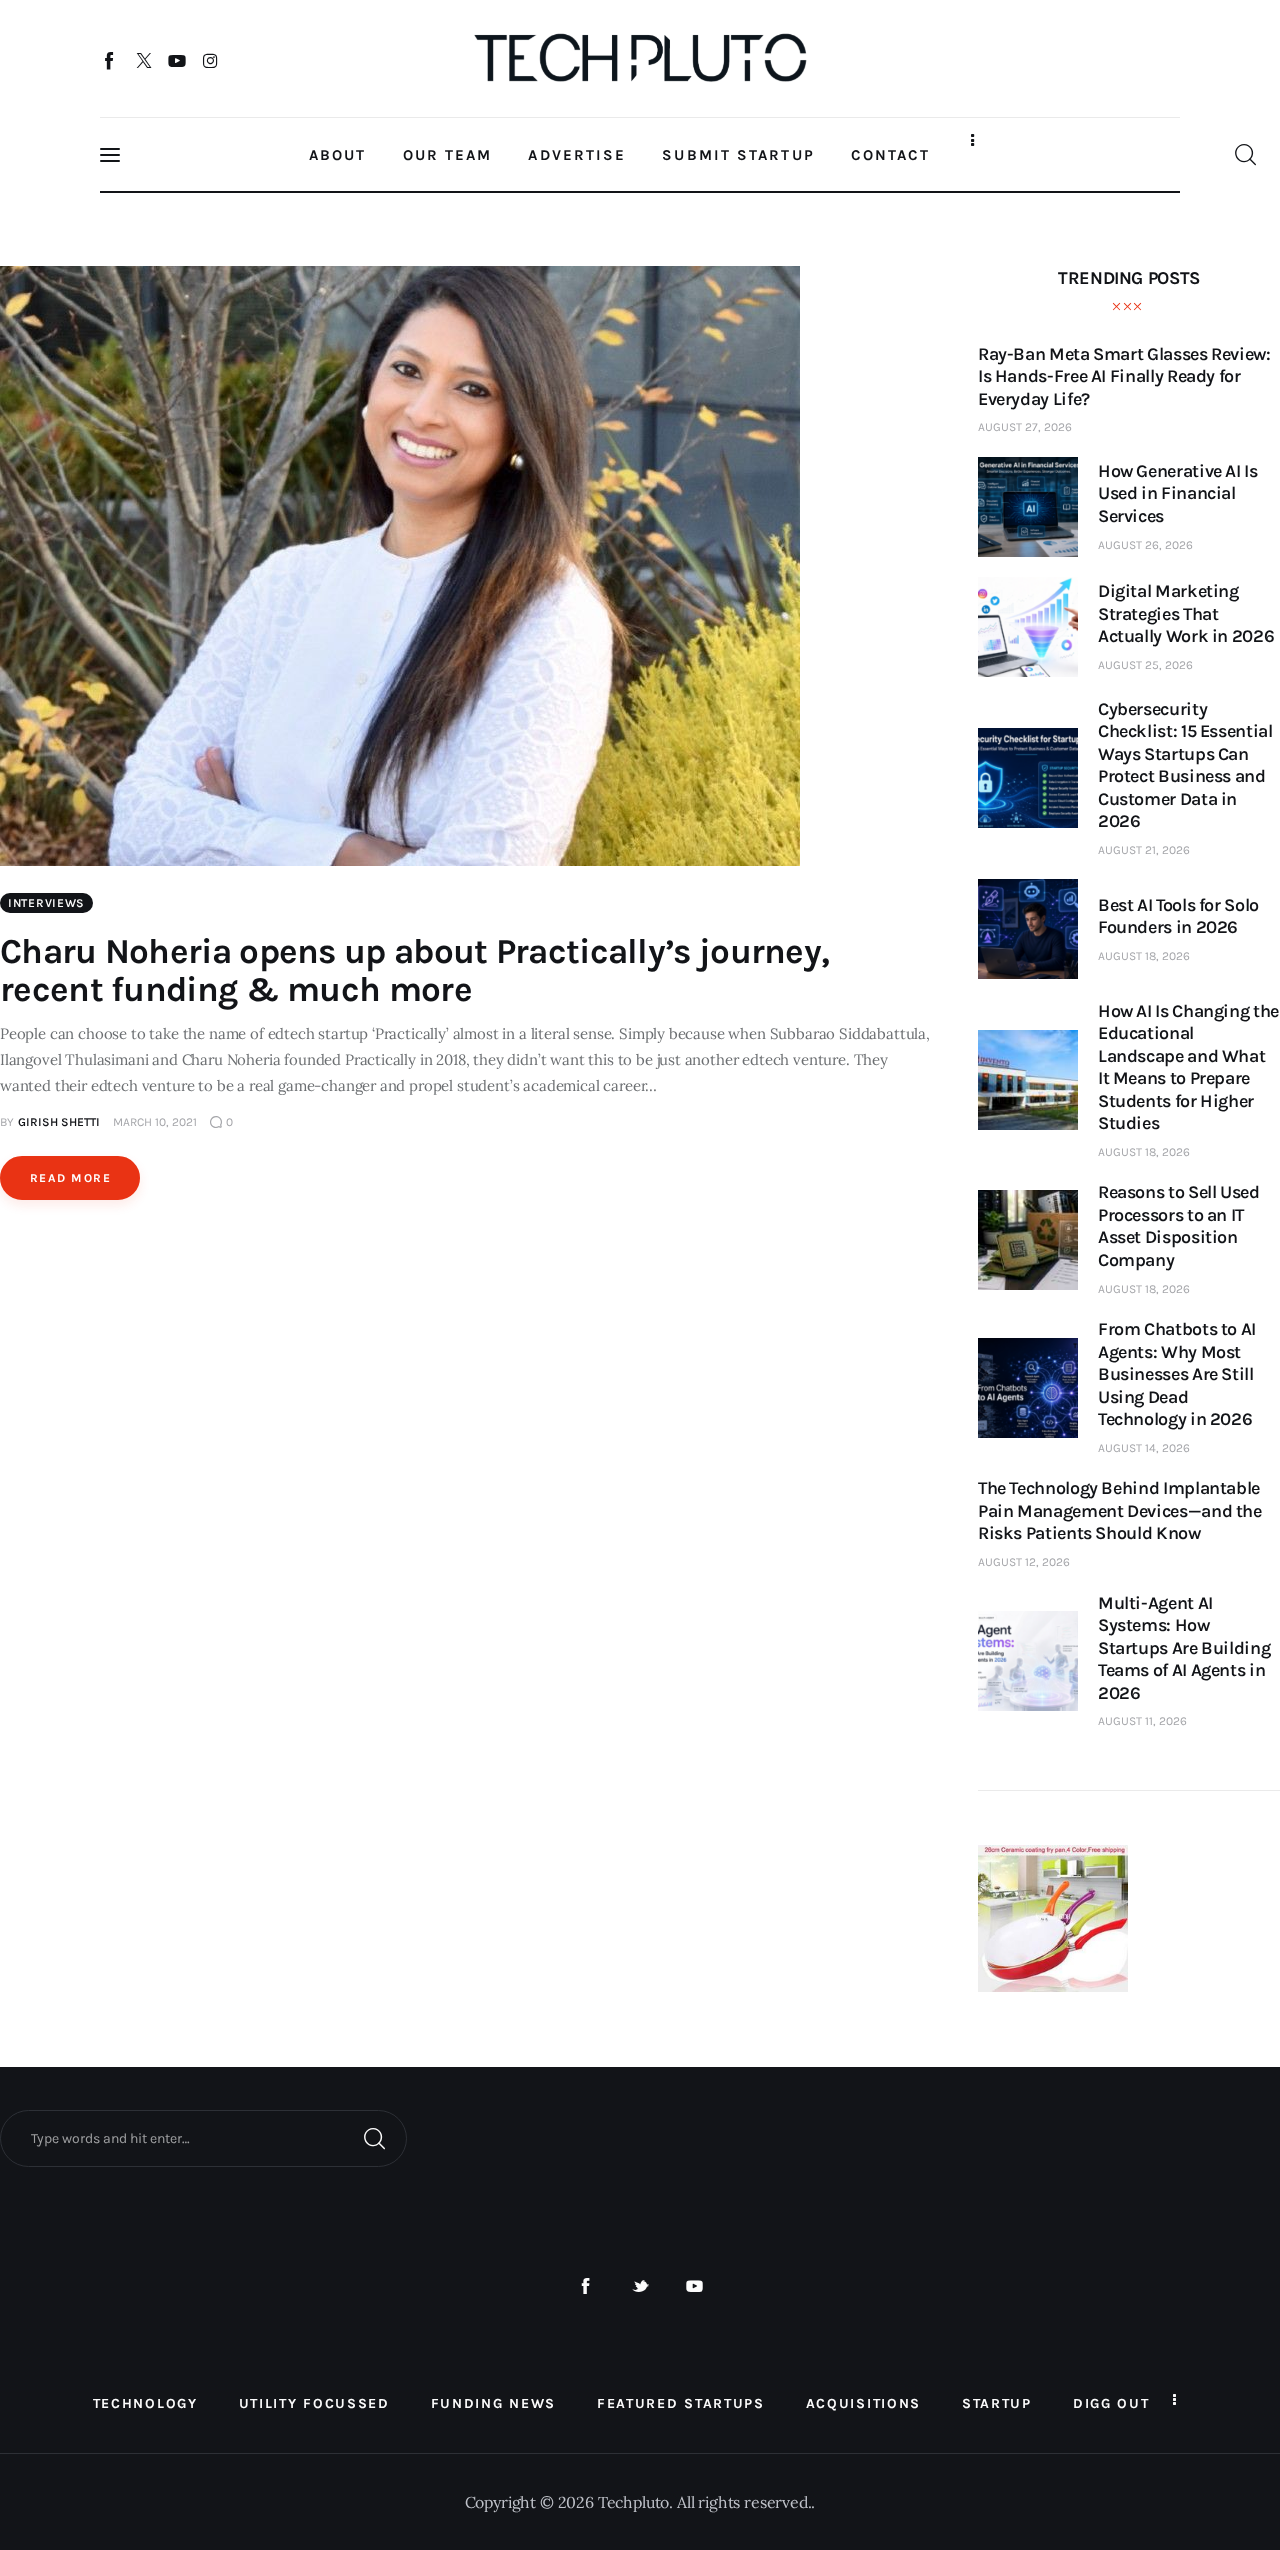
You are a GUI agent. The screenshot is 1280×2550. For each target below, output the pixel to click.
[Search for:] (203, 2137)
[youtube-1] (694, 2286)
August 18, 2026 (1144, 956)
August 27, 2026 (1025, 427)
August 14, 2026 (1144, 1448)
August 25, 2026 (1145, 665)
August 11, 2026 (1142, 1721)
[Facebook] (110, 60)
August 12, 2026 (1024, 1562)
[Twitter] (143, 60)
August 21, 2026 (1144, 850)
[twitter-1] (640, 2286)
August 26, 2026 (1145, 545)
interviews (46, 903)
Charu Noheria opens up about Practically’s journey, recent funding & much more (414, 970)
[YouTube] (177, 60)
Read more (70, 1178)
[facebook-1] (585, 2286)
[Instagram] (210, 60)
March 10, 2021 (155, 1122)
